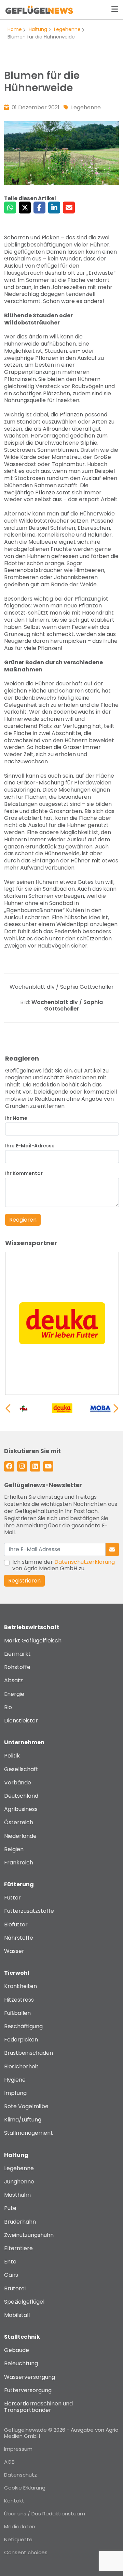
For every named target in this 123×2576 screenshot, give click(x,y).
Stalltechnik (22, 2337)
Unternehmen (24, 1742)
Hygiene (15, 2080)
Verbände (18, 1783)
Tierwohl (17, 1973)
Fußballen (17, 2013)
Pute (10, 2208)
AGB (9, 2462)
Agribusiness (21, 1809)
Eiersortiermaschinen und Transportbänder (38, 2407)
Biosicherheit (21, 2066)
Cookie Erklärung (25, 2488)
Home (15, 29)
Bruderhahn (20, 2222)
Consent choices (26, 2552)
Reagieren (23, 1220)
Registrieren (24, 1581)
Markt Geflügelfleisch (33, 1641)
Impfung (15, 2093)
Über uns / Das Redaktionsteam (45, 2514)
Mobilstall (17, 2315)
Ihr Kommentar (24, 1173)
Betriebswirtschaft (32, 1627)
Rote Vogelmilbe (26, 2106)
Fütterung (19, 1884)
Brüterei (15, 2288)
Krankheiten (20, 1986)
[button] (116, 1409)
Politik (12, 1756)
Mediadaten (20, 2526)
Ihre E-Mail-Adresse (30, 1146)
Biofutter (16, 1925)
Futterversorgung (28, 2390)
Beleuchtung (21, 2363)
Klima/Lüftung (23, 2120)
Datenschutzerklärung (85, 1562)
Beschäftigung (23, 2026)
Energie (14, 1694)
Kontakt (14, 2501)
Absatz (13, 1680)
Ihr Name (16, 1118)
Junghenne (19, 2182)
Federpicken (21, 2040)
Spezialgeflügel (24, 2302)
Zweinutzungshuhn (29, 2235)
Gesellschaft (21, 1769)
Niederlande (20, 1836)
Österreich (19, 1822)
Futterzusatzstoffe (29, 1911)
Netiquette (18, 2539)
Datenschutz (20, 2475)
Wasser (14, 1951)
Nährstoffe (19, 1938)
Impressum (18, 2449)
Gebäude (17, 2350)
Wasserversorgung (30, 2377)
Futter (12, 1898)
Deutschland (21, 1796)
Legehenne (67, 29)
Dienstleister (21, 1721)
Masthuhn (17, 2195)
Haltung (38, 29)
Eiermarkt (17, 1654)
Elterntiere (18, 2248)
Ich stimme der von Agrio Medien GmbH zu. (64, 1565)
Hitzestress (19, 2000)
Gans (11, 2275)
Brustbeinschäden (29, 2053)
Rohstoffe (17, 1667)
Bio (8, 1707)
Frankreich (19, 1863)
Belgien (14, 1849)
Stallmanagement (29, 2133)
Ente (10, 2262)
